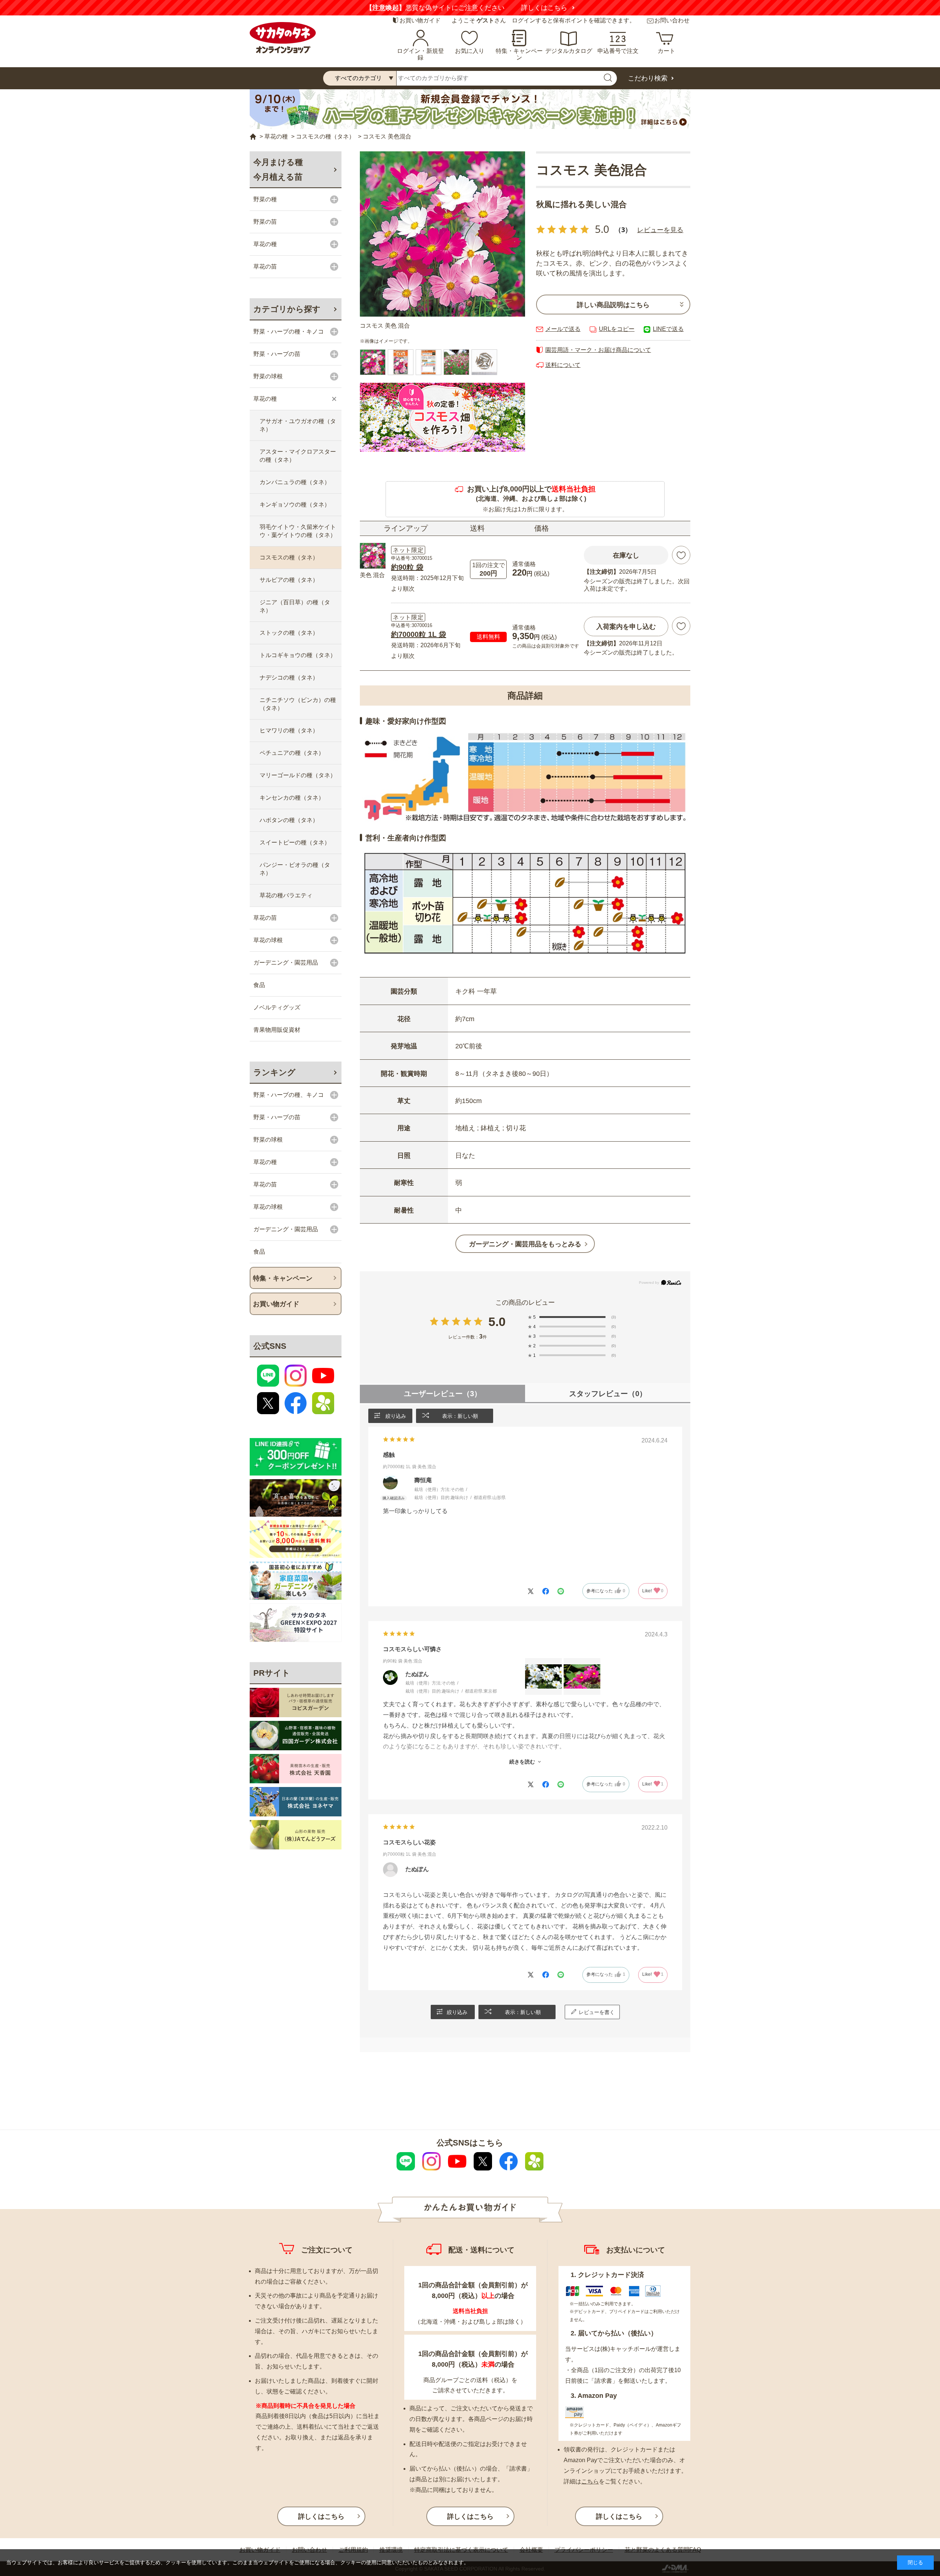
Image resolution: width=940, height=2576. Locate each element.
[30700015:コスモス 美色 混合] (373, 362)
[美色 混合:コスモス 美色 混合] (442, 234)
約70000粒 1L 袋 (419, 634)
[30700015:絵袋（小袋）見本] (401, 362)
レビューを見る (660, 230)
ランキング (274, 1072)
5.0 (497, 1322)
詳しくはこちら (557, 8)
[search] (608, 78)
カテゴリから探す (287, 309)
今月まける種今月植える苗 (278, 170)
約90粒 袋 (407, 567)
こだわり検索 (648, 78)
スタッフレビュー (608, 1394)
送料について (563, 365)
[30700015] (456, 362)
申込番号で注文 (618, 51)
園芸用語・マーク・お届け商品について (598, 350)
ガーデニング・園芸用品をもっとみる (525, 1244)
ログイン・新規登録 (420, 54)
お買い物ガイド (420, 20)
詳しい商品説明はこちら (613, 305)
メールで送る (563, 329)
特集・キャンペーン (519, 54)
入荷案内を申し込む (626, 627)
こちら (590, 2481)
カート (666, 51)
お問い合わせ (672, 20)
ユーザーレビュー (443, 1394)
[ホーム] (253, 137)
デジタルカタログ (569, 51)
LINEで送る (668, 329)
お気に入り (470, 51)
